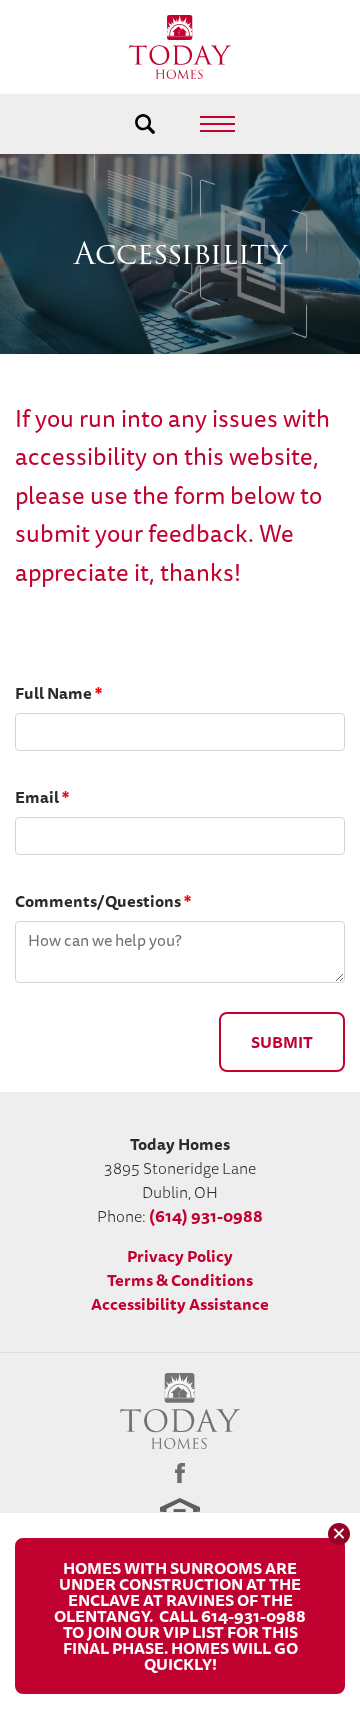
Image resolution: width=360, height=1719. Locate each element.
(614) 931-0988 (206, 1216)
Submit (282, 1042)
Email (42, 797)
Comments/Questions (103, 901)
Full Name (58, 693)
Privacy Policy (180, 1256)
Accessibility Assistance (180, 1304)
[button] (145, 124)
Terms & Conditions (180, 1280)
